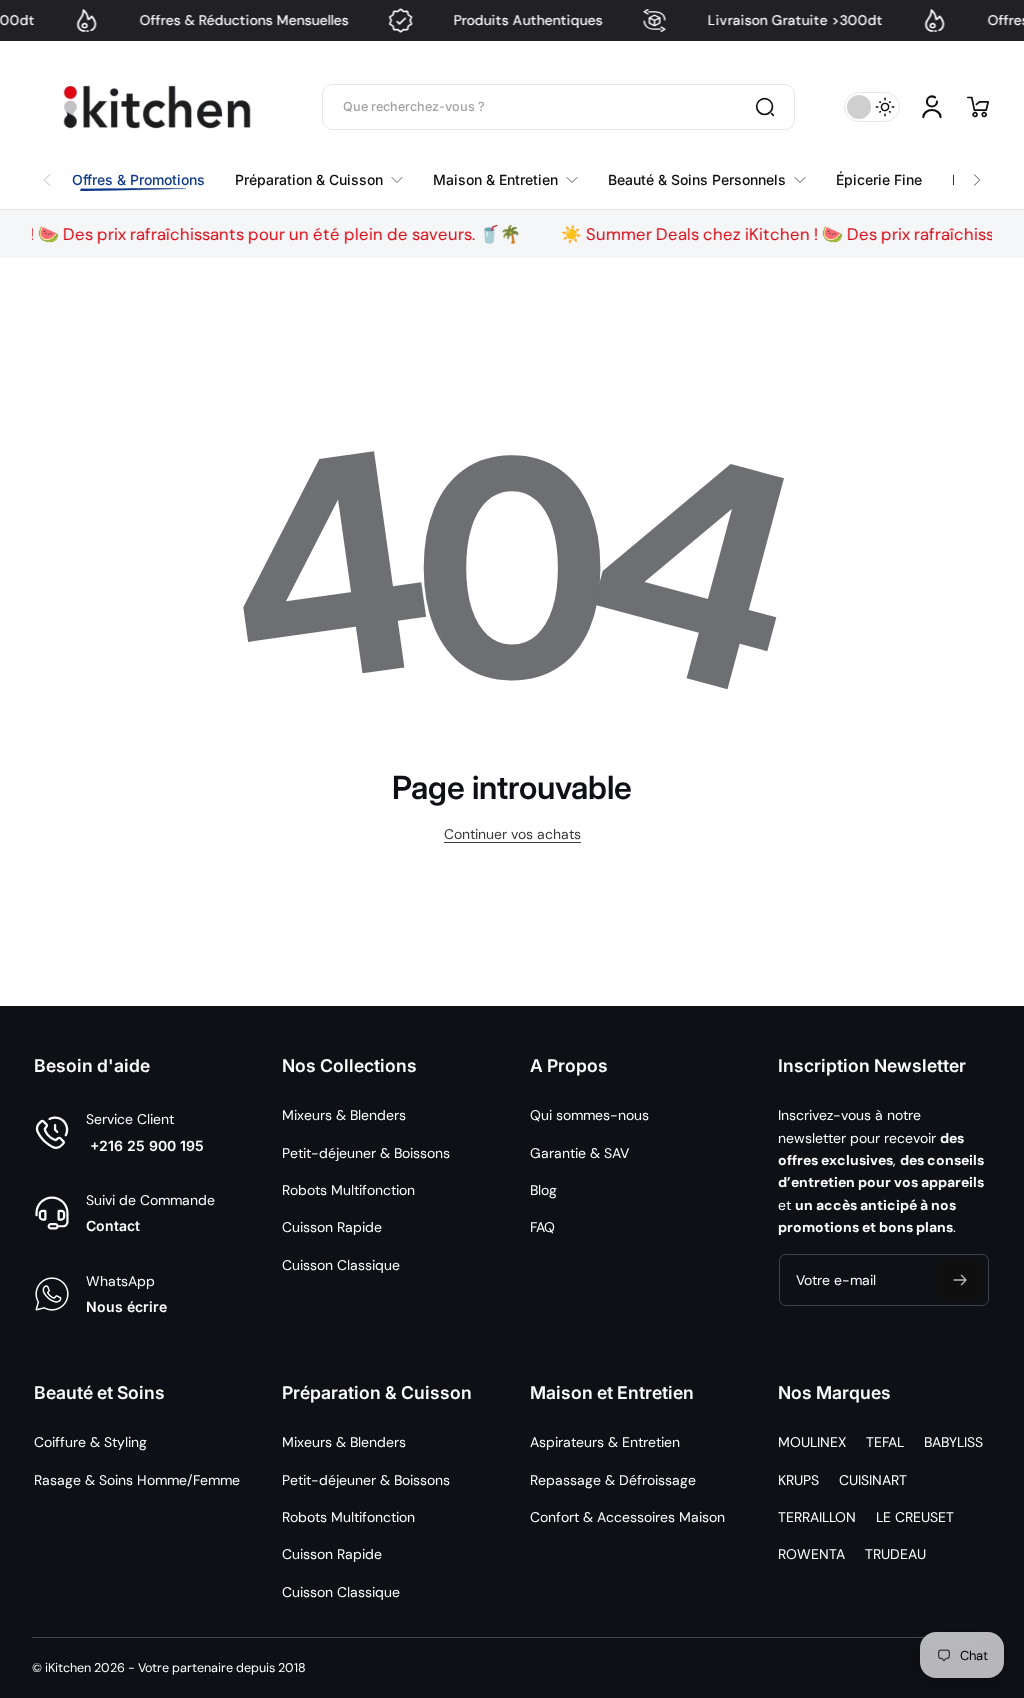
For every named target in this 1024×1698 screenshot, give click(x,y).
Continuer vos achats (512, 834)
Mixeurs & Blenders (344, 1115)
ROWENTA (811, 1554)
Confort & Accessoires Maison (627, 1517)
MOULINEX (812, 1442)
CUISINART (873, 1480)
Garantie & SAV (579, 1153)
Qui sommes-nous (589, 1115)
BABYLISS (953, 1442)
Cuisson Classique (341, 1265)
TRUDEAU (895, 1554)
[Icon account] (932, 107)
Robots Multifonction (348, 1190)
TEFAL (885, 1442)
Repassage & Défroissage (613, 1480)
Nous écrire (126, 1306)
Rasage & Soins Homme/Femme (137, 1480)
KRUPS (798, 1480)
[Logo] (157, 107)
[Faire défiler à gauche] (47, 175)
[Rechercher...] (765, 107)
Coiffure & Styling (90, 1442)
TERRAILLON (817, 1517)
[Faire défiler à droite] (977, 175)
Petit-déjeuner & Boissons (366, 1153)
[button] (978, 107)
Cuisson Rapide (332, 1227)
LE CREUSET (915, 1517)
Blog (543, 1190)
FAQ (542, 1227)
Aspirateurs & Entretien (605, 1442)
